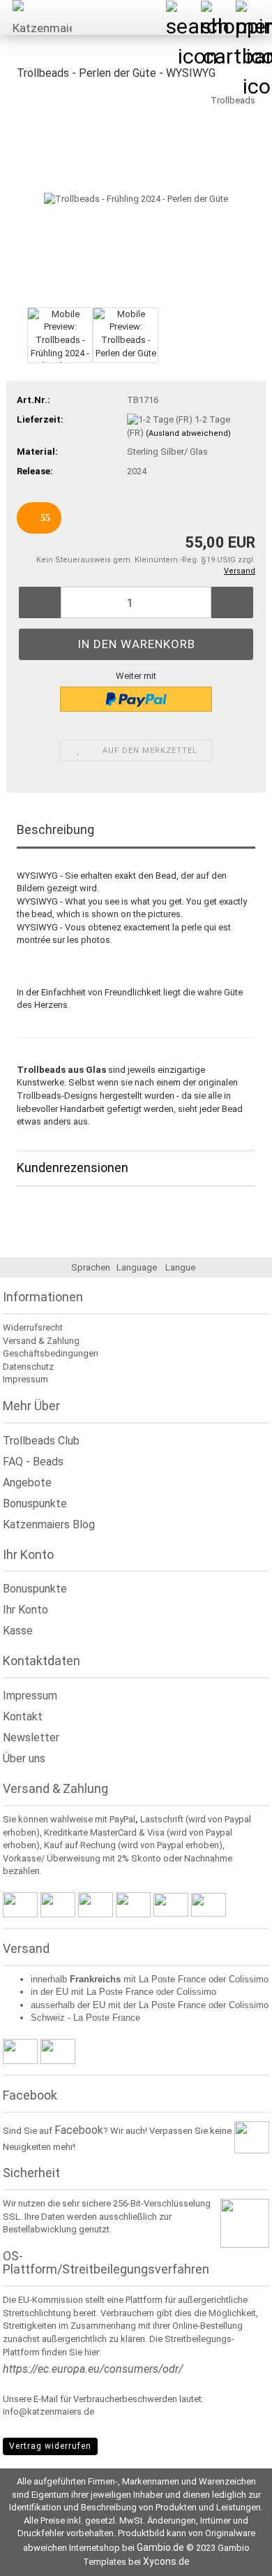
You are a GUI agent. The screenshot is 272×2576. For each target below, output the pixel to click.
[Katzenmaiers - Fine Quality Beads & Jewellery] (37, 17)
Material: (37, 452)
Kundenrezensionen (73, 1168)
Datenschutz (28, 1367)
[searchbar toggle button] (183, 17)
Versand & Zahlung (41, 1341)
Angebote (27, 1483)
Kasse (18, 1631)
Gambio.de (160, 2547)
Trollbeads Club (41, 1441)
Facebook (79, 2130)
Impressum (25, 1379)
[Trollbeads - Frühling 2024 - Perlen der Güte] (136, 198)
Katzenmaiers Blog (49, 1524)
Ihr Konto (25, 1610)
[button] (40, 602)
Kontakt (23, 1717)
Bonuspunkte (35, 1503)
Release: (35, 471)
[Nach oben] (234, 2555)
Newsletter (31, 1737)
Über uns (24, 1758)
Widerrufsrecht (33, 1327)
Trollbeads (233, 100)
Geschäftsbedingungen (51, 1353)
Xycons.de (166, 2561)
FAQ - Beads (33, 1462)
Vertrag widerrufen (50, 2446)
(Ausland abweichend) (188, 433)
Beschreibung (55, 829)
